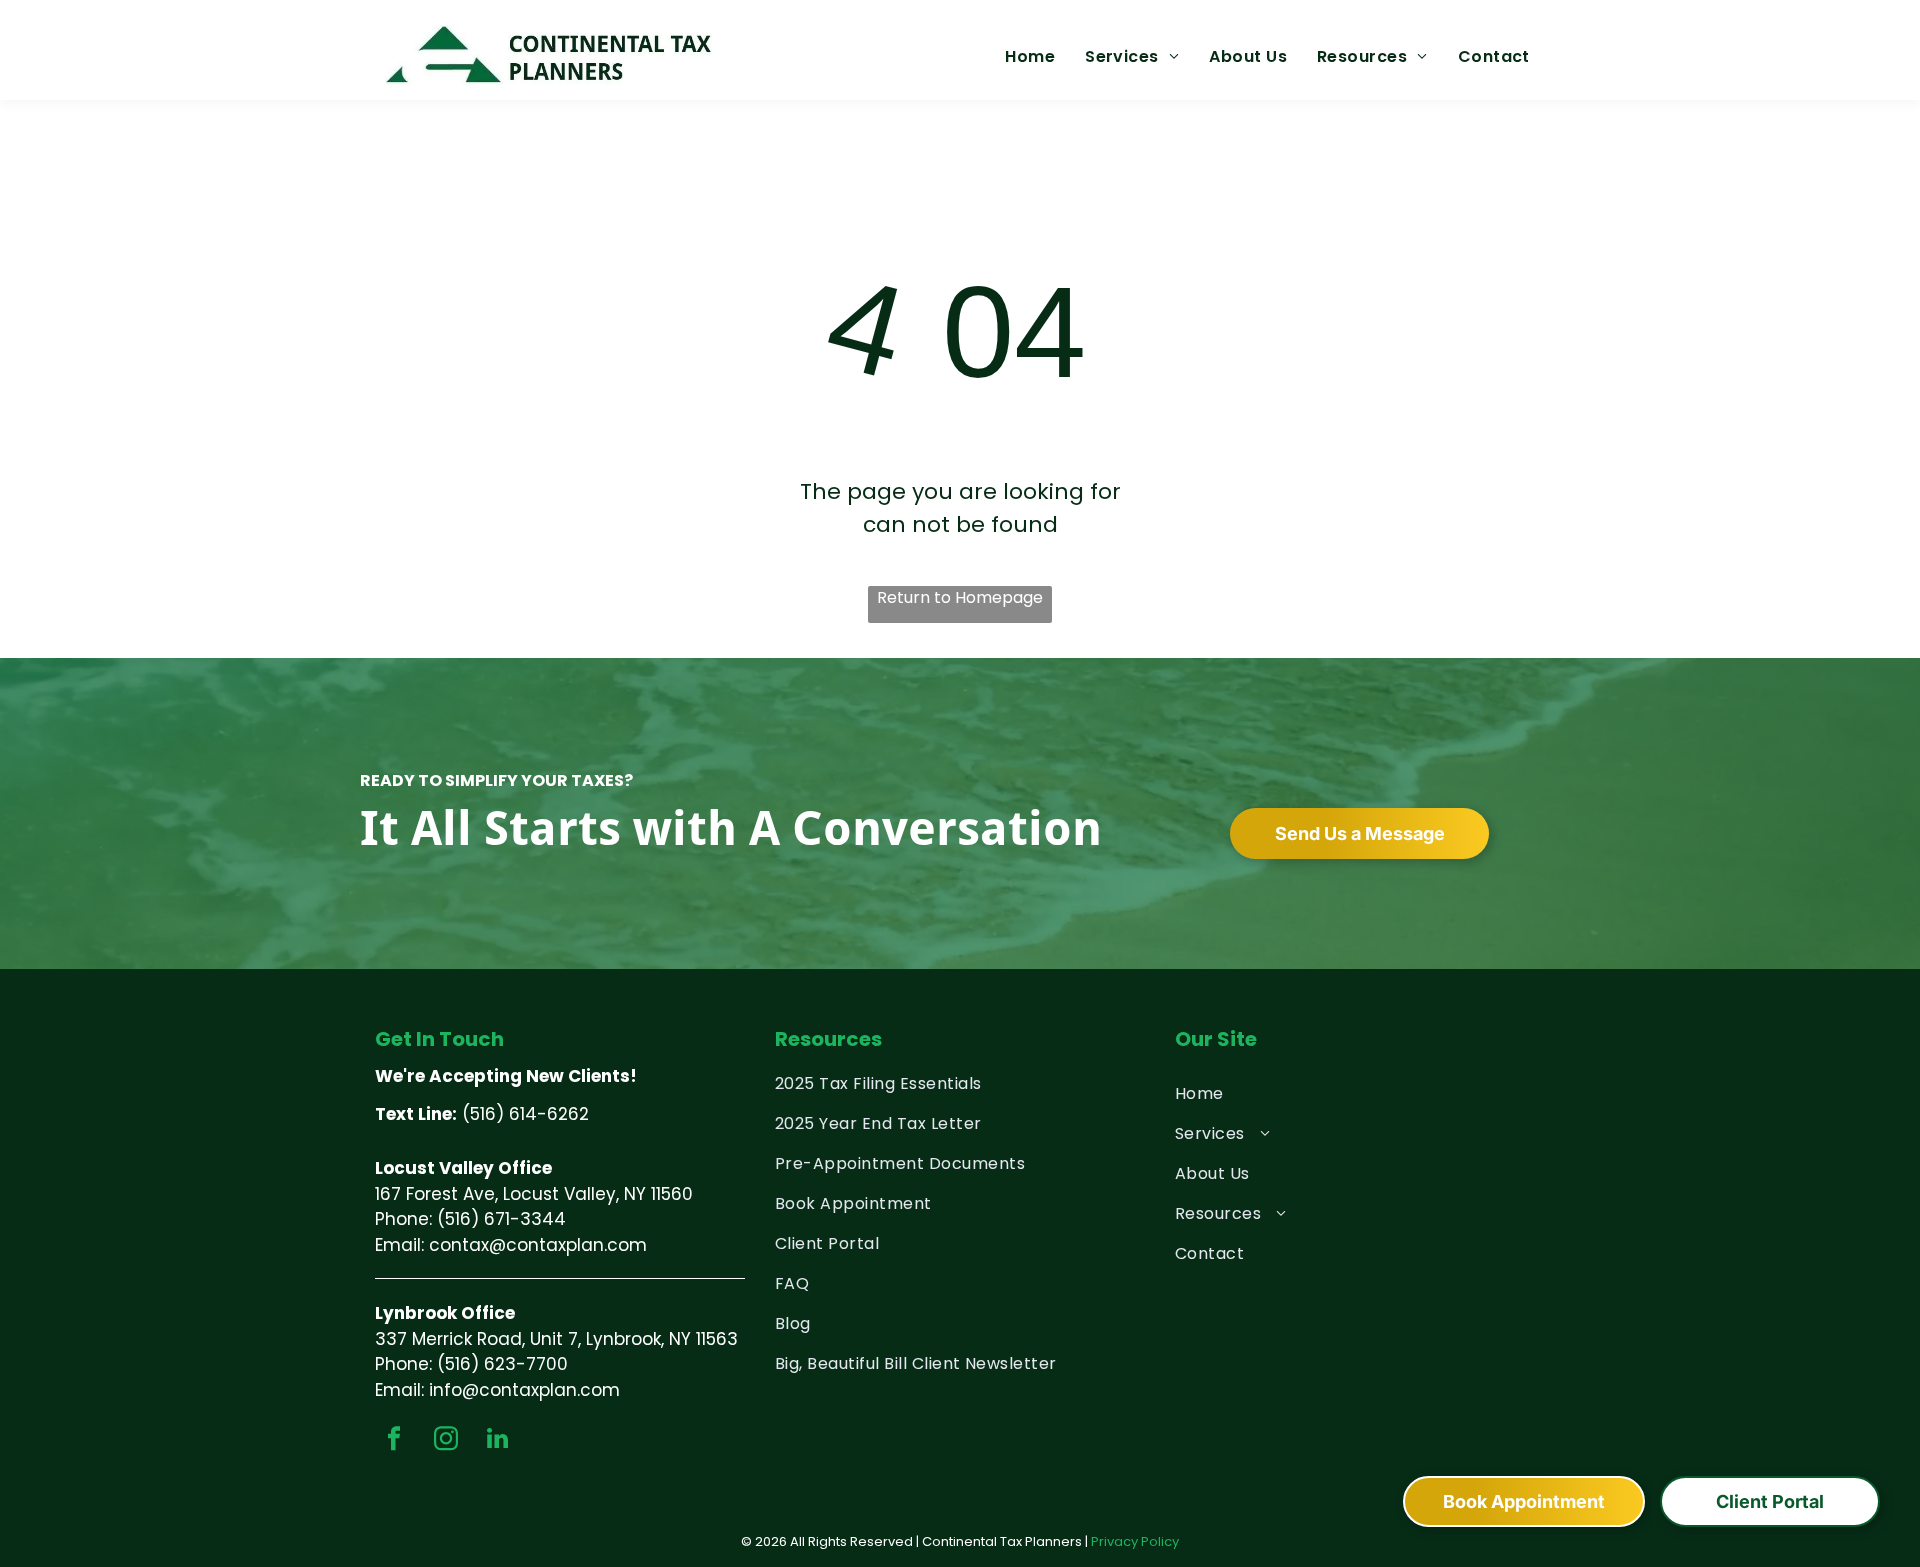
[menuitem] (1030, 57)
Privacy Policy (1135, 1541)
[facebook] (393, 1441)
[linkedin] (497, 1441)
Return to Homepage (960, 597)
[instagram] (445, 1441)
